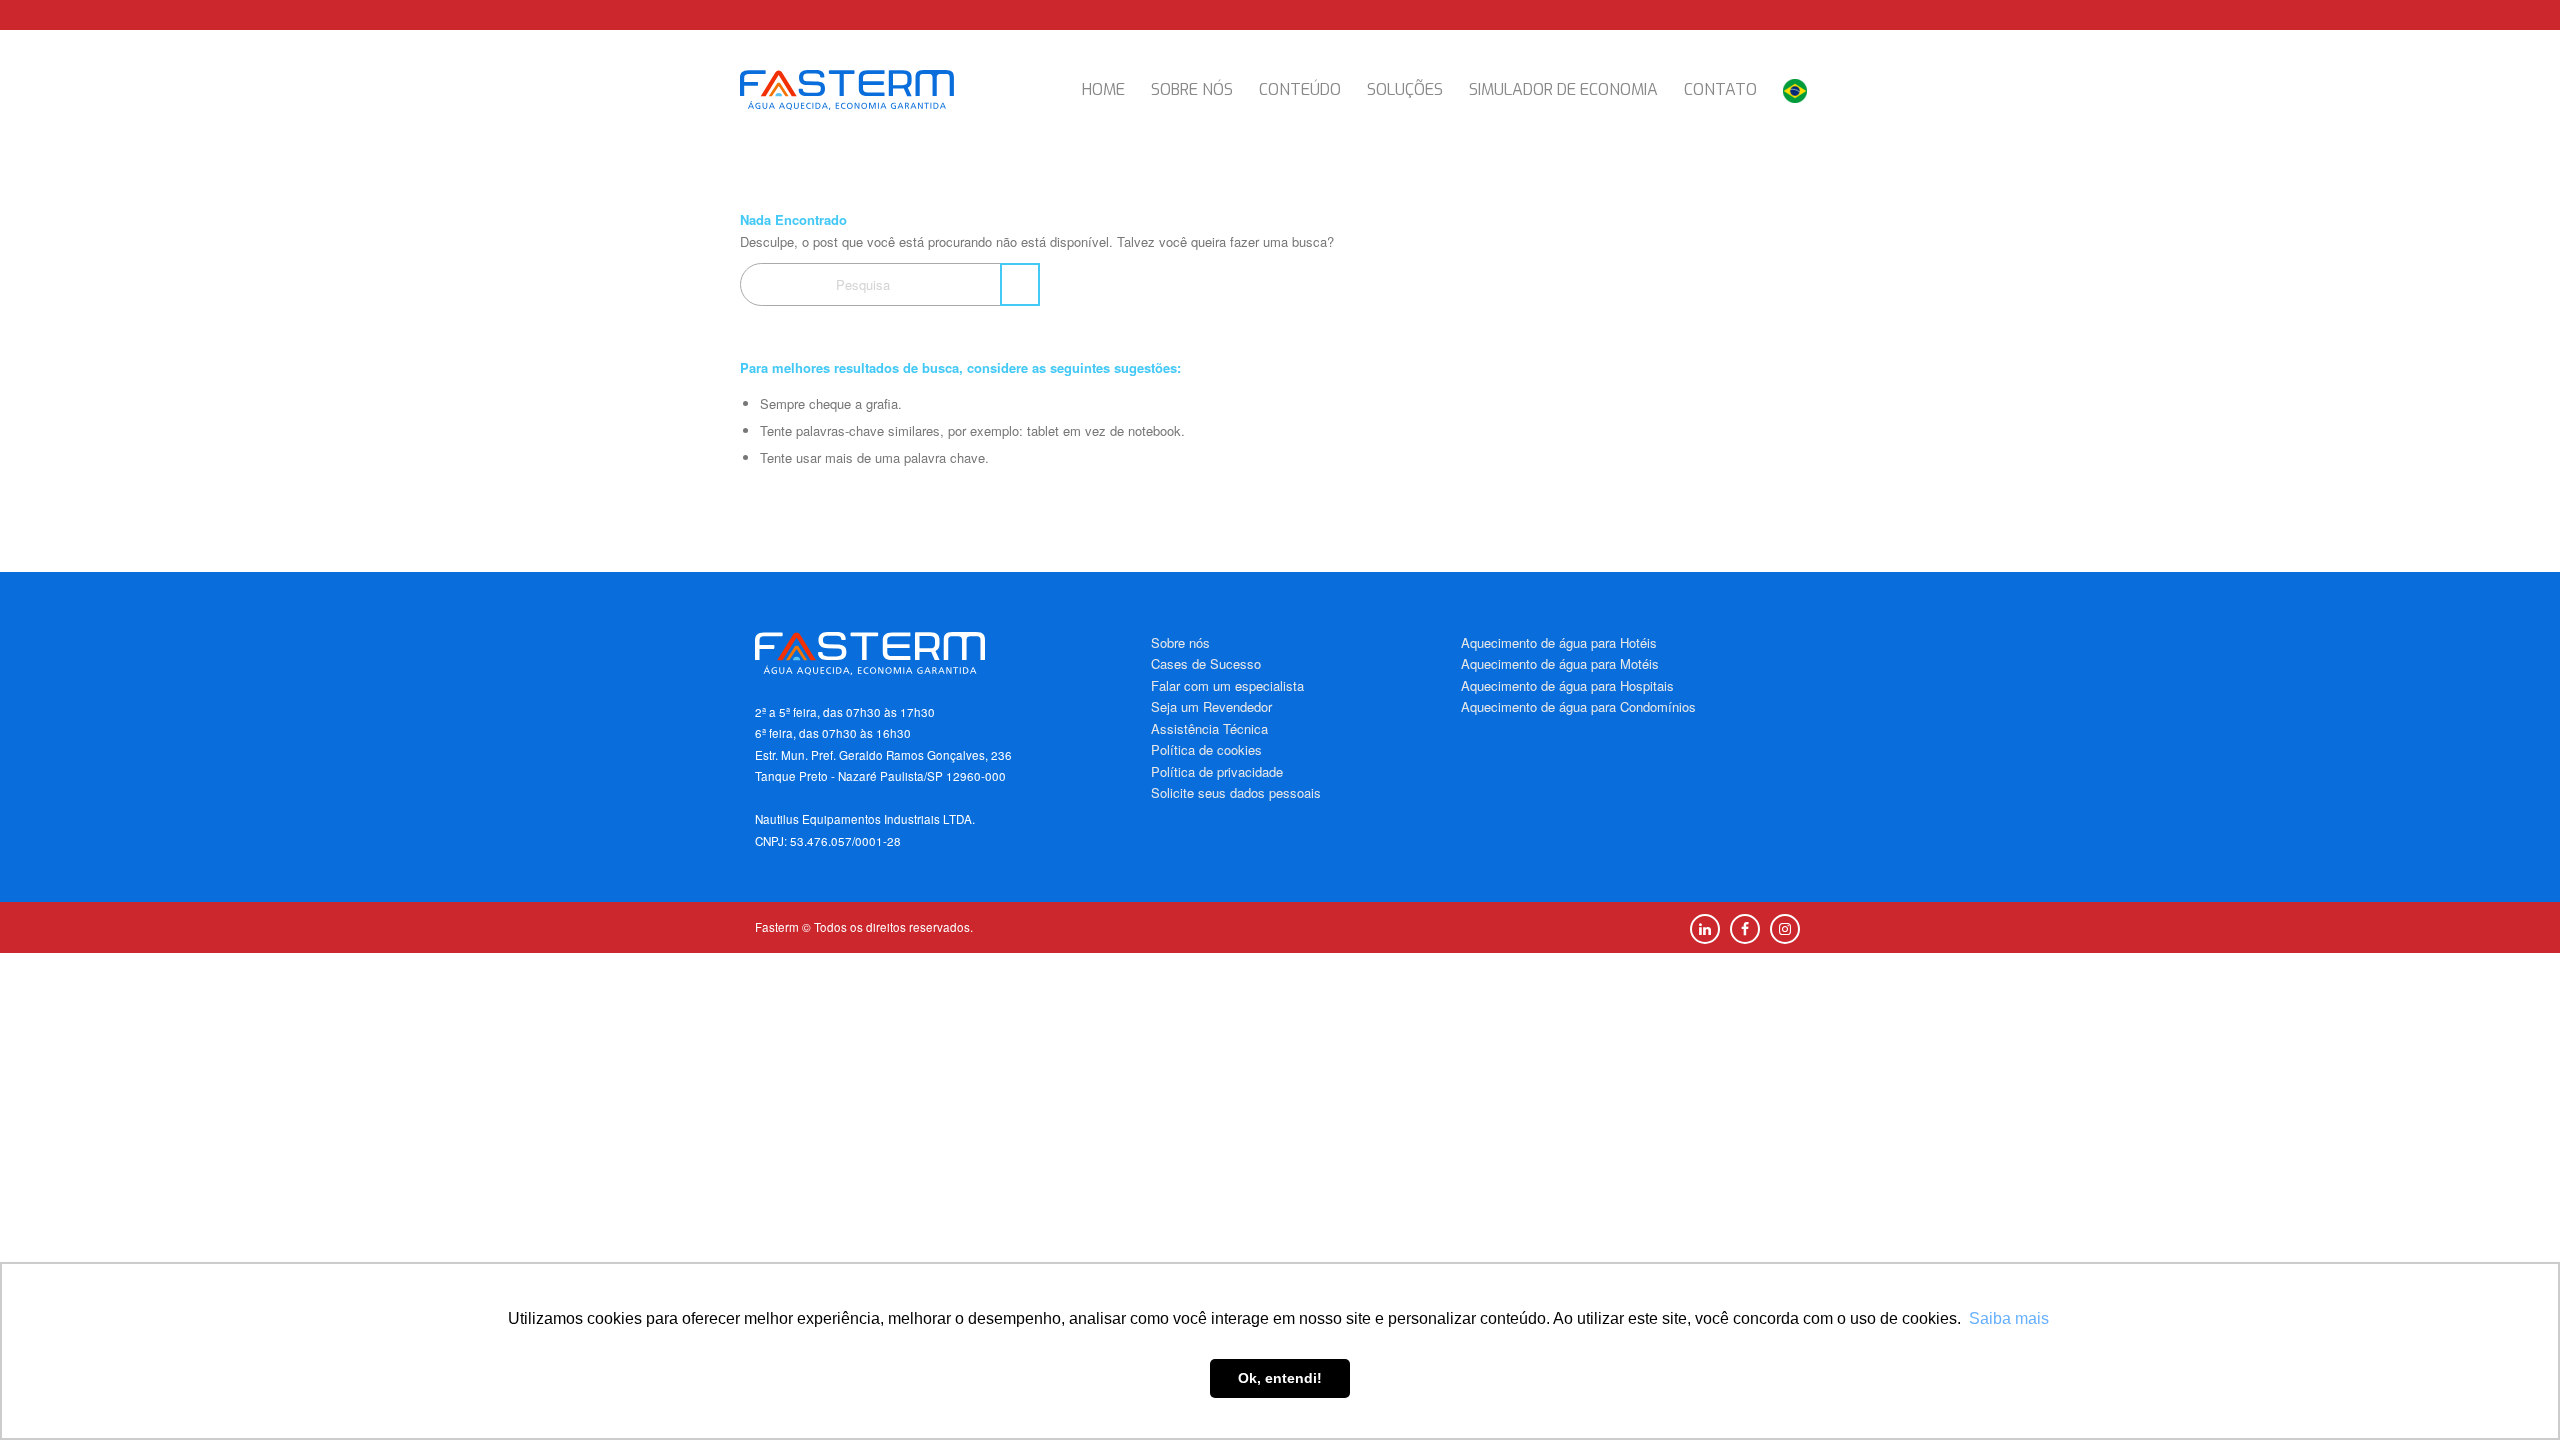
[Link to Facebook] (1745, 929)
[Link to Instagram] (1785, 929)
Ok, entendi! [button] (1280, 1378)
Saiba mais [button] (2009, 1318)
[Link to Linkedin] (1705, 929)
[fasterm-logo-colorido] (865, 90)
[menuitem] (1103, 90)
